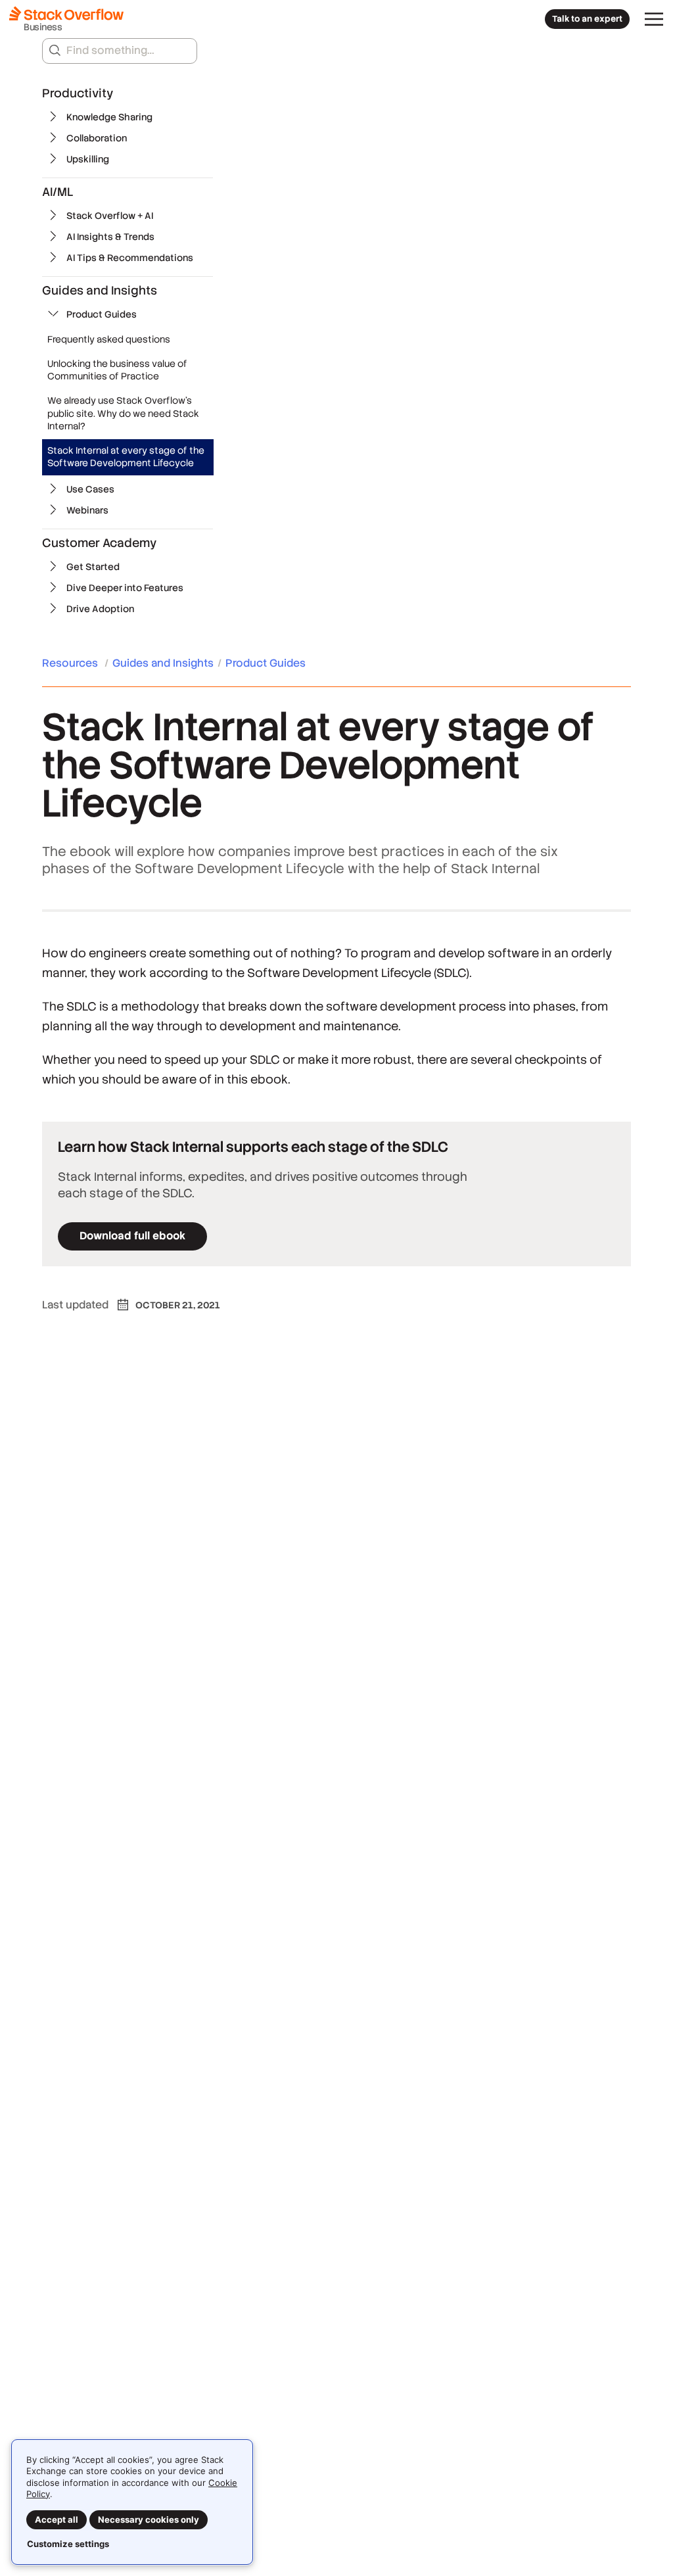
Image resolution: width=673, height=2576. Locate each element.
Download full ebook (132, 1236)
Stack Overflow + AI (110, 216)
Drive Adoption (100, 609)
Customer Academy (99, 543)
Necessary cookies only (149, 2519)
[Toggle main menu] (654, 19)
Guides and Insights (100, 290)
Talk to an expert (587, 19)
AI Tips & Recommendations (130, 258)
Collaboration (97, 138)
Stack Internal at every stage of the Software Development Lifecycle (126, 457)
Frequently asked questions (109, 339)
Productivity (78, 93)
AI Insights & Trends (110, 237)
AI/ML (58, 192)
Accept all (57, 2519)
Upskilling (88, 159)
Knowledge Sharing (109, 117)
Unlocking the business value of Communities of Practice (117, 370)
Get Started (93, 567)
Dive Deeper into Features (125, 588)
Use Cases (90, 489)
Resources (71, 663)
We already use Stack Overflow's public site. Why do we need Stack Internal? (123, 413)
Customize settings (68, 2544)
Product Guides (102, 314)
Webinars (87, 510)
